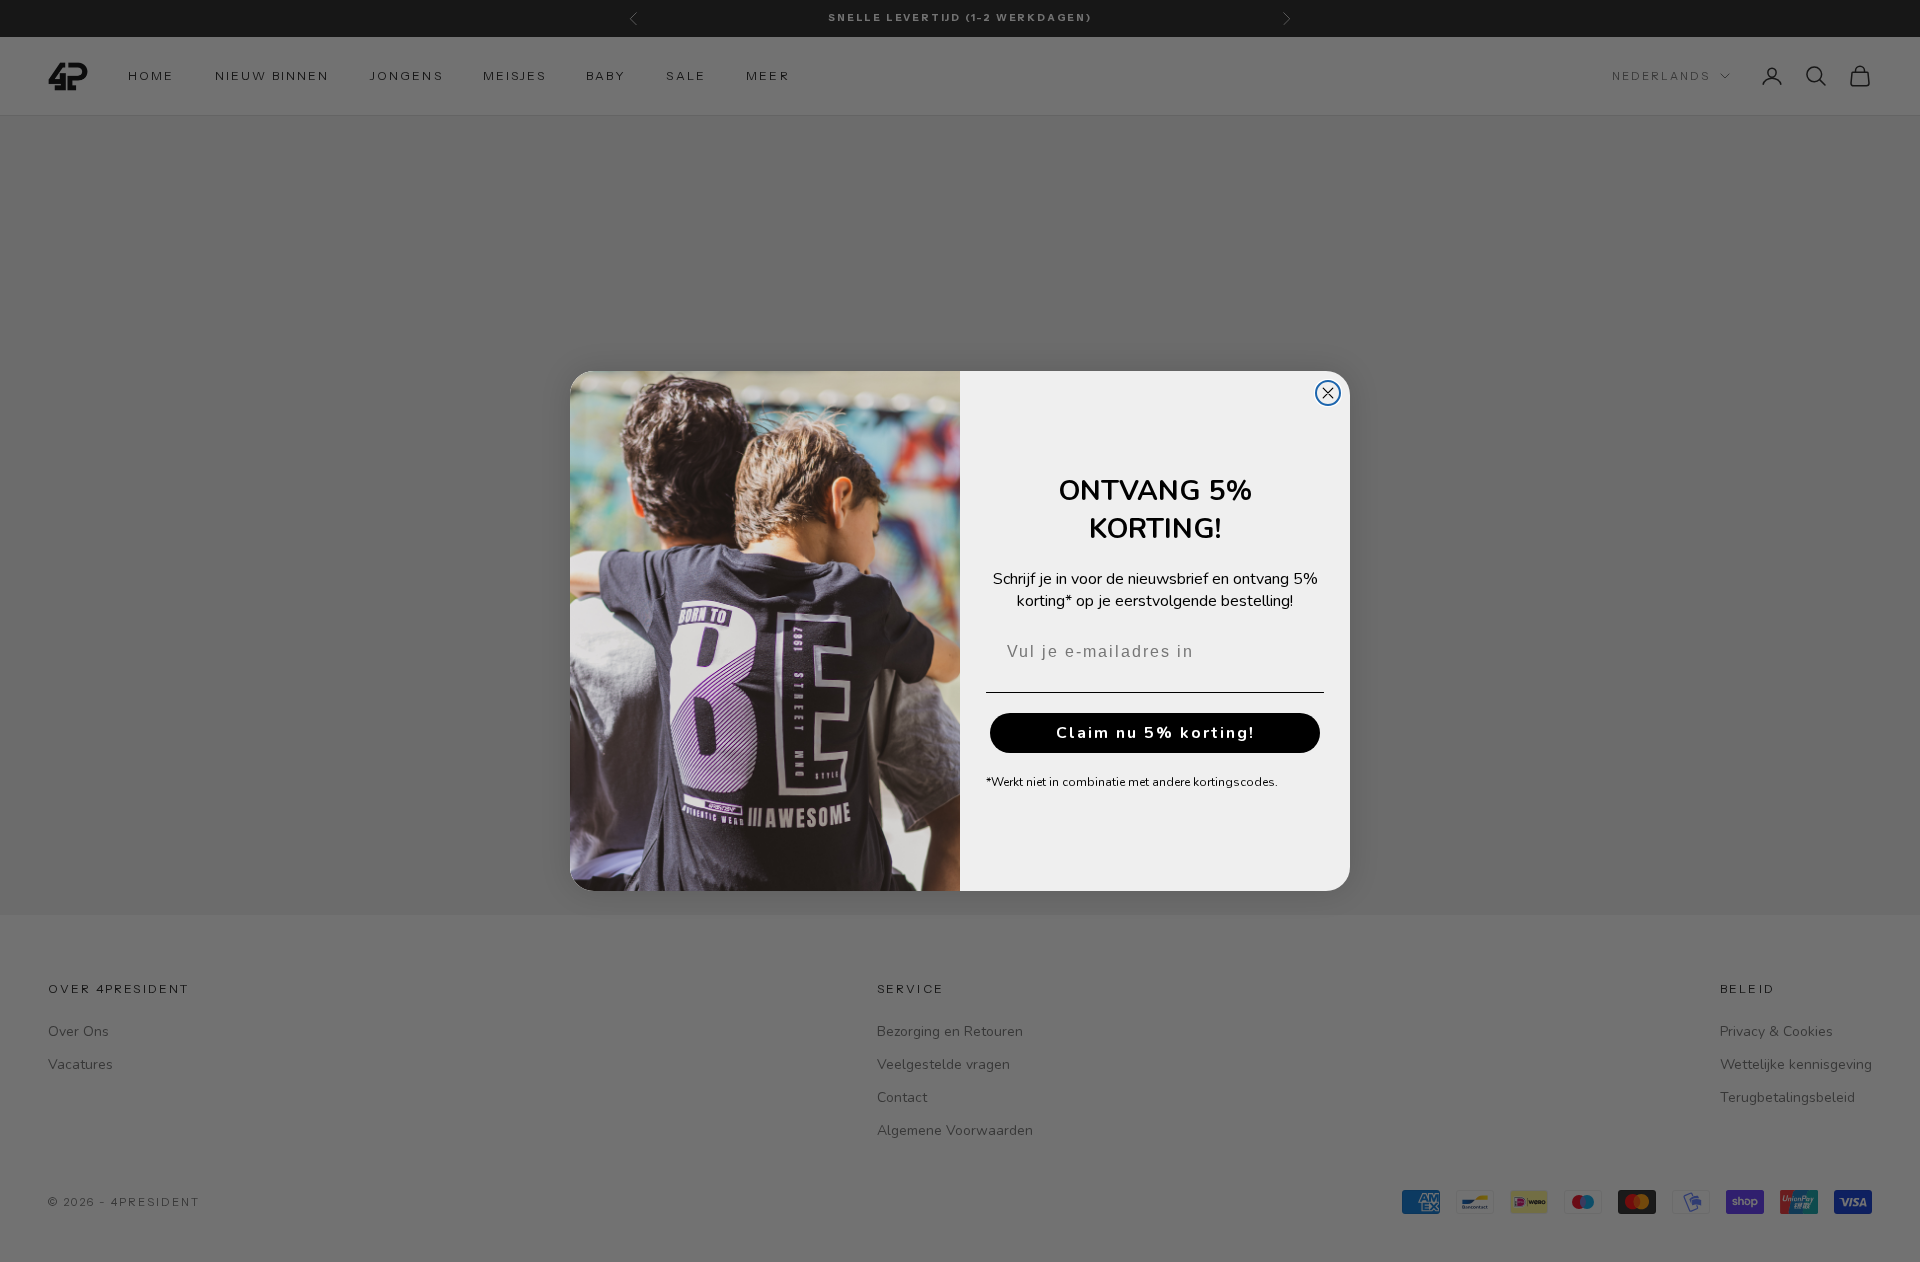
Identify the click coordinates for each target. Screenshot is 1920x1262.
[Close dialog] (1328, 393)
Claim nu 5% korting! (1155, 733)
